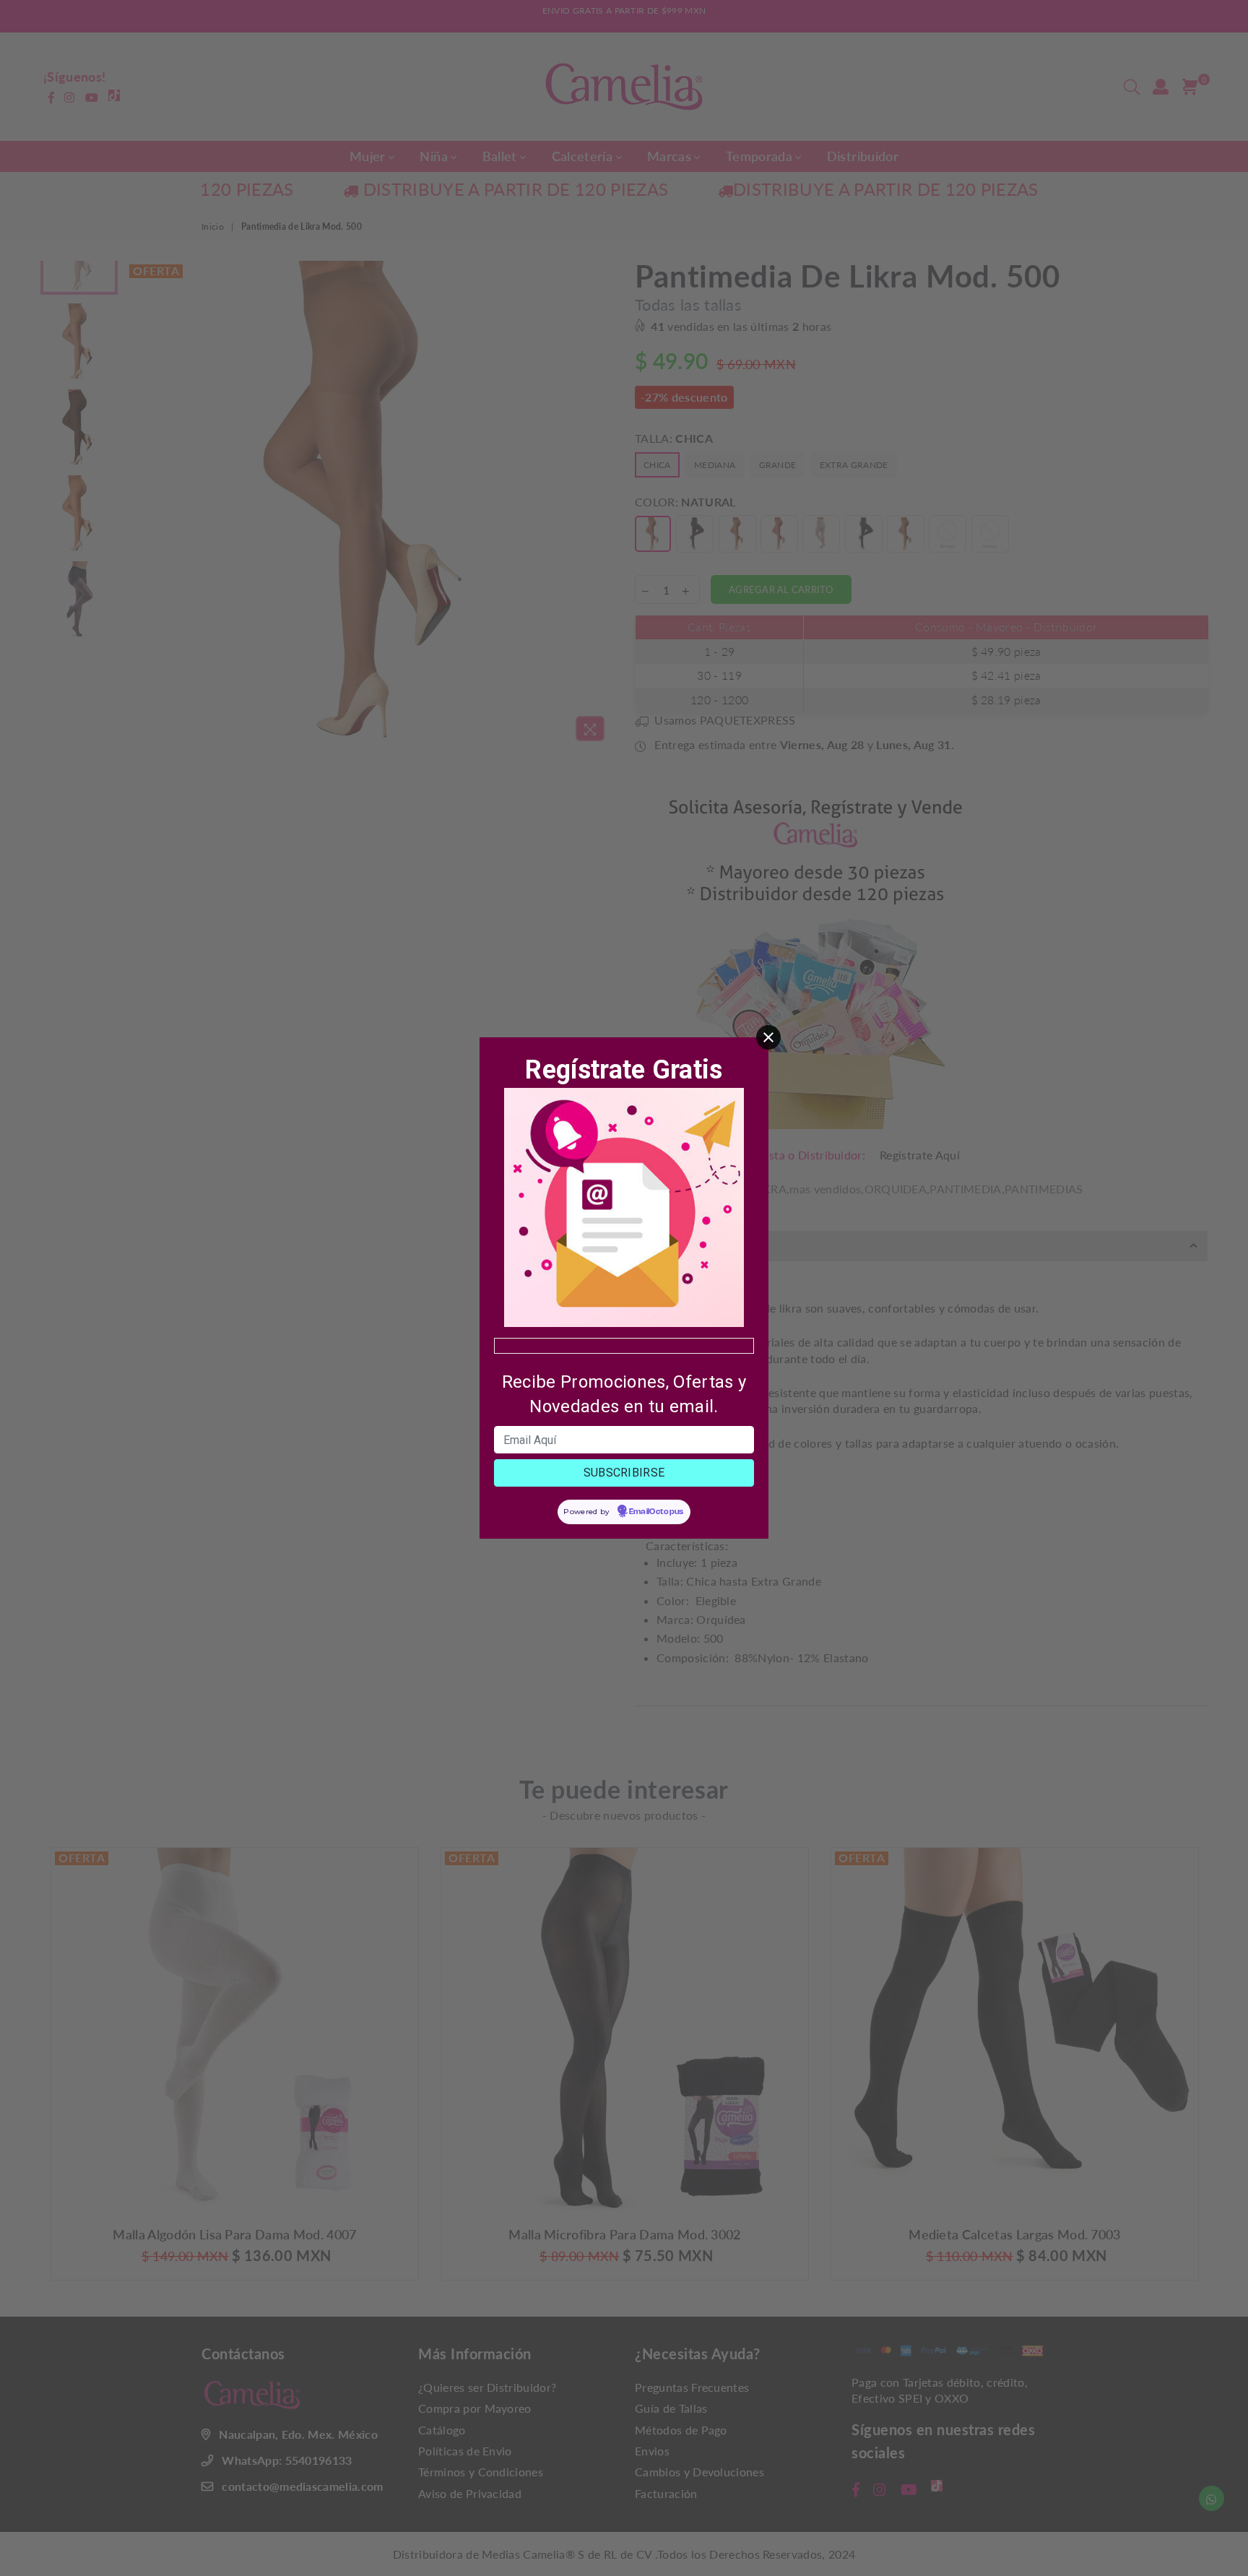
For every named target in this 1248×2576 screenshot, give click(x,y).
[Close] (768, 1037)
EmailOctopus (656, 1512)
